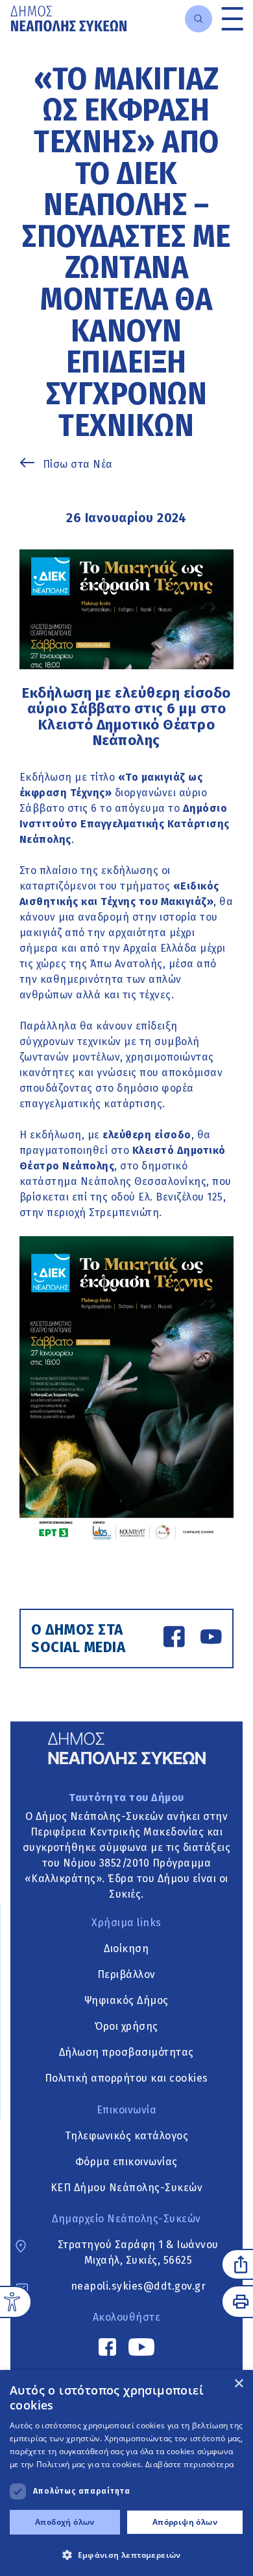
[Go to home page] (68, 18)
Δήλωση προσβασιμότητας (126, 2052)
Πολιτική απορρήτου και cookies (126, 2078)
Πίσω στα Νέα (78, 464)
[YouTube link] (211, 1639)
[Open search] (199, 19)
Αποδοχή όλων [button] (65, 2522)
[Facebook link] (174, 1639)
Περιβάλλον (126, 1974)
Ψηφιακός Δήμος (126, 2000)
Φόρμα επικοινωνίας (126, 2162)
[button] (126, 2555)
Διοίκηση (126, 1949)
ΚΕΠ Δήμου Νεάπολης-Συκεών (127, 2188)
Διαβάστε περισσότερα (190, 2464)
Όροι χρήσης (126, 2026)
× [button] (238, 2384)
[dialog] (126, 2473)
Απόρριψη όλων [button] (185, 2522)
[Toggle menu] (233, 18)
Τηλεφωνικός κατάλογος (127, 2136)
